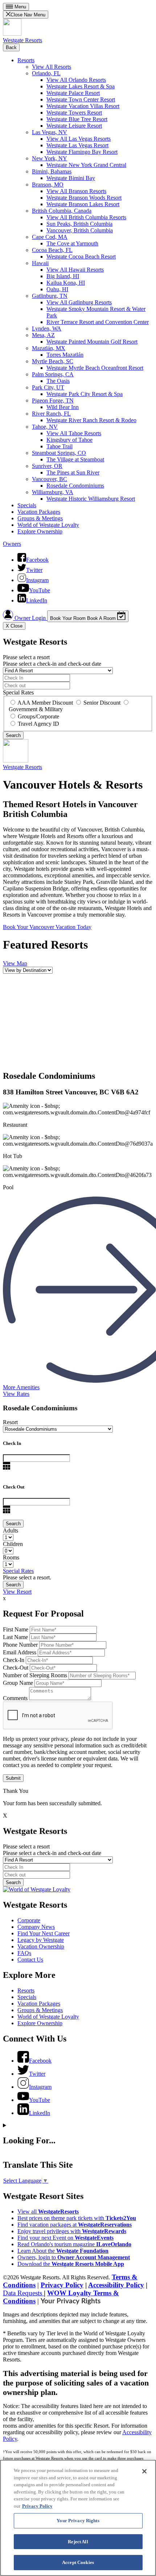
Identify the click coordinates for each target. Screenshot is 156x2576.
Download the (71, 2264)
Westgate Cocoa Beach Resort (81, 257)
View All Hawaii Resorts (75, 270)
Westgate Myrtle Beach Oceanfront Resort (95, 368)
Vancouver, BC (50, 479)
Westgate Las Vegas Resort (77, 145)
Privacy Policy (62, 2285)
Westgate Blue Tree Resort (77, 119)
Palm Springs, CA (53, 374)
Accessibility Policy (116, 2285)
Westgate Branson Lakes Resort (83, 204)
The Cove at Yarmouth (72, 243)
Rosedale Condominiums (75, 486)
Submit (13, 1778)
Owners (12, 544)
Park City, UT (48, 387)
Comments (15, 1698)
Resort (10, 1422)
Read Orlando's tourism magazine (74, 2244)
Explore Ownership (40, 531)
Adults (11, 1531)
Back (11, 47)
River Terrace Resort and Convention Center (98, 322)
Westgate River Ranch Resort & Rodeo (91, 420)
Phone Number (20, 1645)
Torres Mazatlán (65, 355)
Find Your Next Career (44, 1933)
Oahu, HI (57, 289)
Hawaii (40, 263)
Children (13, 1544)
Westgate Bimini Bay (71, 178)
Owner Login (30, 618)
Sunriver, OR (47, 466)
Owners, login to (74, 2257)
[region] (78, 2518)
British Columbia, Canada (62, 211)
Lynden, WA (47, 328)
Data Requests (23, 2293)
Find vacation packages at (75, 2225)
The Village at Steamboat (75, 459)
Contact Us (30, 1960)
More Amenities (21, 1387)
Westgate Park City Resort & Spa (85, 394)
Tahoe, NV (45, 427)
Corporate (29, 1920)
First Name (16, 1629)
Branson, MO (48, 185)
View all (48, 2212)
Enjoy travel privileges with (72, 2231)
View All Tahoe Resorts (74, 433)
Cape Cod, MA (50, 237)
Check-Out (16, 1668)
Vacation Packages (39, 512)
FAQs (24, 1953)
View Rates (16, 1394)
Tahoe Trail (59, 446)
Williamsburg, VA (53, 492)
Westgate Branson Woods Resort (84, 198)
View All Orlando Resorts (76, 80)
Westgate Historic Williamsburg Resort (91, 499)
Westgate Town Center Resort (81, 99)
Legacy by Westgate (41, 1940)
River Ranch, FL (51, 414)
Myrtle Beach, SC (53, 361)
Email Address (20, 1652)
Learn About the (63, 2251)
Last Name (15, 1637)
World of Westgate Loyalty (48, 525)
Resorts (26, 60)
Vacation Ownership (41, 1946)
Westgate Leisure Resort (74, 126)
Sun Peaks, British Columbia (79, 224)
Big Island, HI (63, 276)
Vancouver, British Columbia (80, 230)
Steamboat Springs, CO (59, 453)
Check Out (14, 1487)
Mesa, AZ (43, 335)
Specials (27, 505)
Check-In (14, 1660)
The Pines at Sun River (73, 472)
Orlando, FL (46, 73)
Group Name (18, 1683)
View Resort (17, 1592)
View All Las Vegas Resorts (79, 139)
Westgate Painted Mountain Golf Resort (92, 342)
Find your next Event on (65, 2238)
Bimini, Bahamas (52, 171)
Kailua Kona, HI (66, 283)
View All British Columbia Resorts (86, 217)
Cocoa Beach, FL (52, 250)
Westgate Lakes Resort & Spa (81, 86)
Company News (36, 1927)
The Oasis (58, 381)
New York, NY (50, 158)
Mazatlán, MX (49, 348)
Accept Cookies (78, 2562)
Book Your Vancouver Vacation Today (47, 927)
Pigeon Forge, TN (53, 400)
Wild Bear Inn (63, 407)
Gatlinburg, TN (50, 296)
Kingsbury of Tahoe (69, 440)
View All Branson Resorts (76, 191)
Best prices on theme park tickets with (77, 2218)
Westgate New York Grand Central (86, 165)
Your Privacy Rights (71, 2301)
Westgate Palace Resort (73, 93)
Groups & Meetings (40, 518)
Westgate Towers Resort (74, 113)
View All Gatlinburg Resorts (79, 302)
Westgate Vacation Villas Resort (83, 106)
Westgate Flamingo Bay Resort (82, 152)
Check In (12, 1443)
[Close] (144, 2471)
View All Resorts (52, 67)
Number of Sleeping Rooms (35, 1675)
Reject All (78, 2542)
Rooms (11, 1557)
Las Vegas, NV (50, 132)
